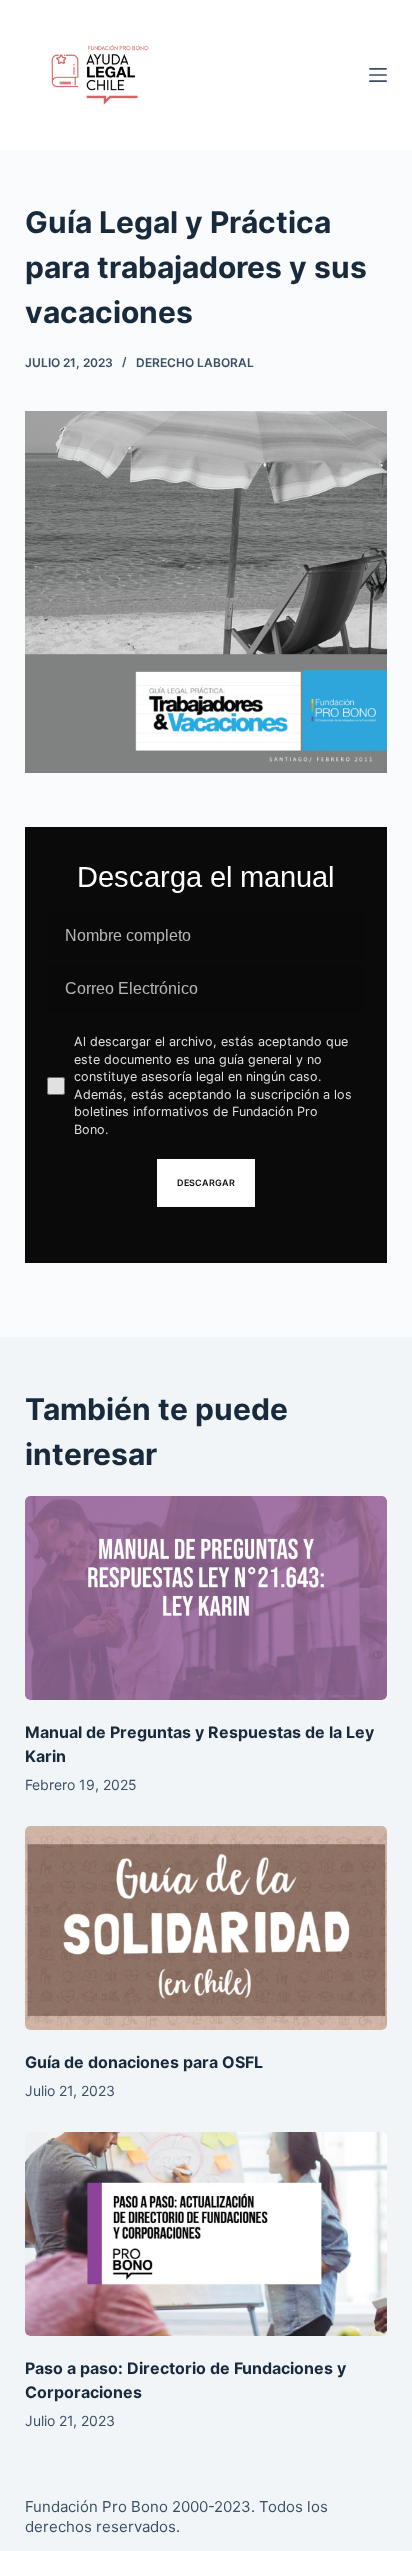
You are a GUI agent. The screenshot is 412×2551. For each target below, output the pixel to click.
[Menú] (378, 75)
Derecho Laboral (195, 362)
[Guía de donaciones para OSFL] (206, 1928)
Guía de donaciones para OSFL (144, 2062)
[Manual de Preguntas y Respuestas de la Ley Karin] (206, 1598)
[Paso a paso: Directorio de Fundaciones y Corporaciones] (206, 2234)
